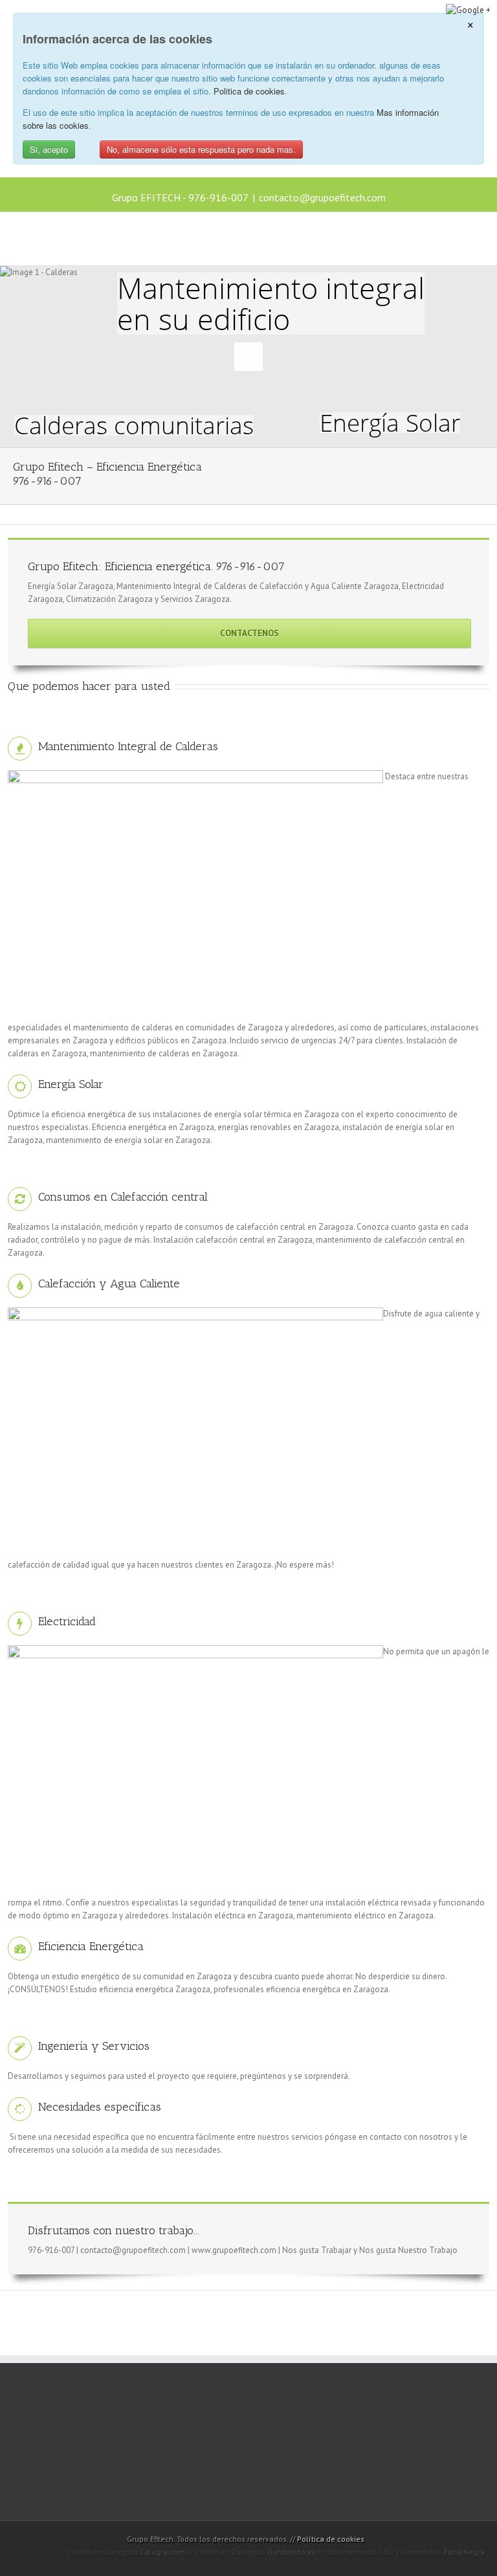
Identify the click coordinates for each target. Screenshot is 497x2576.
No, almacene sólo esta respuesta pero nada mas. (201, 149)
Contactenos (249, 633)
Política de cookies (331, 2539)
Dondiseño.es (292, 2552)
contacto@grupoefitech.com (322, 197)
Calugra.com (162, 2552)
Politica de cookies (249, 91)
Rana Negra (464, 2552)
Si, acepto (49, 149)
